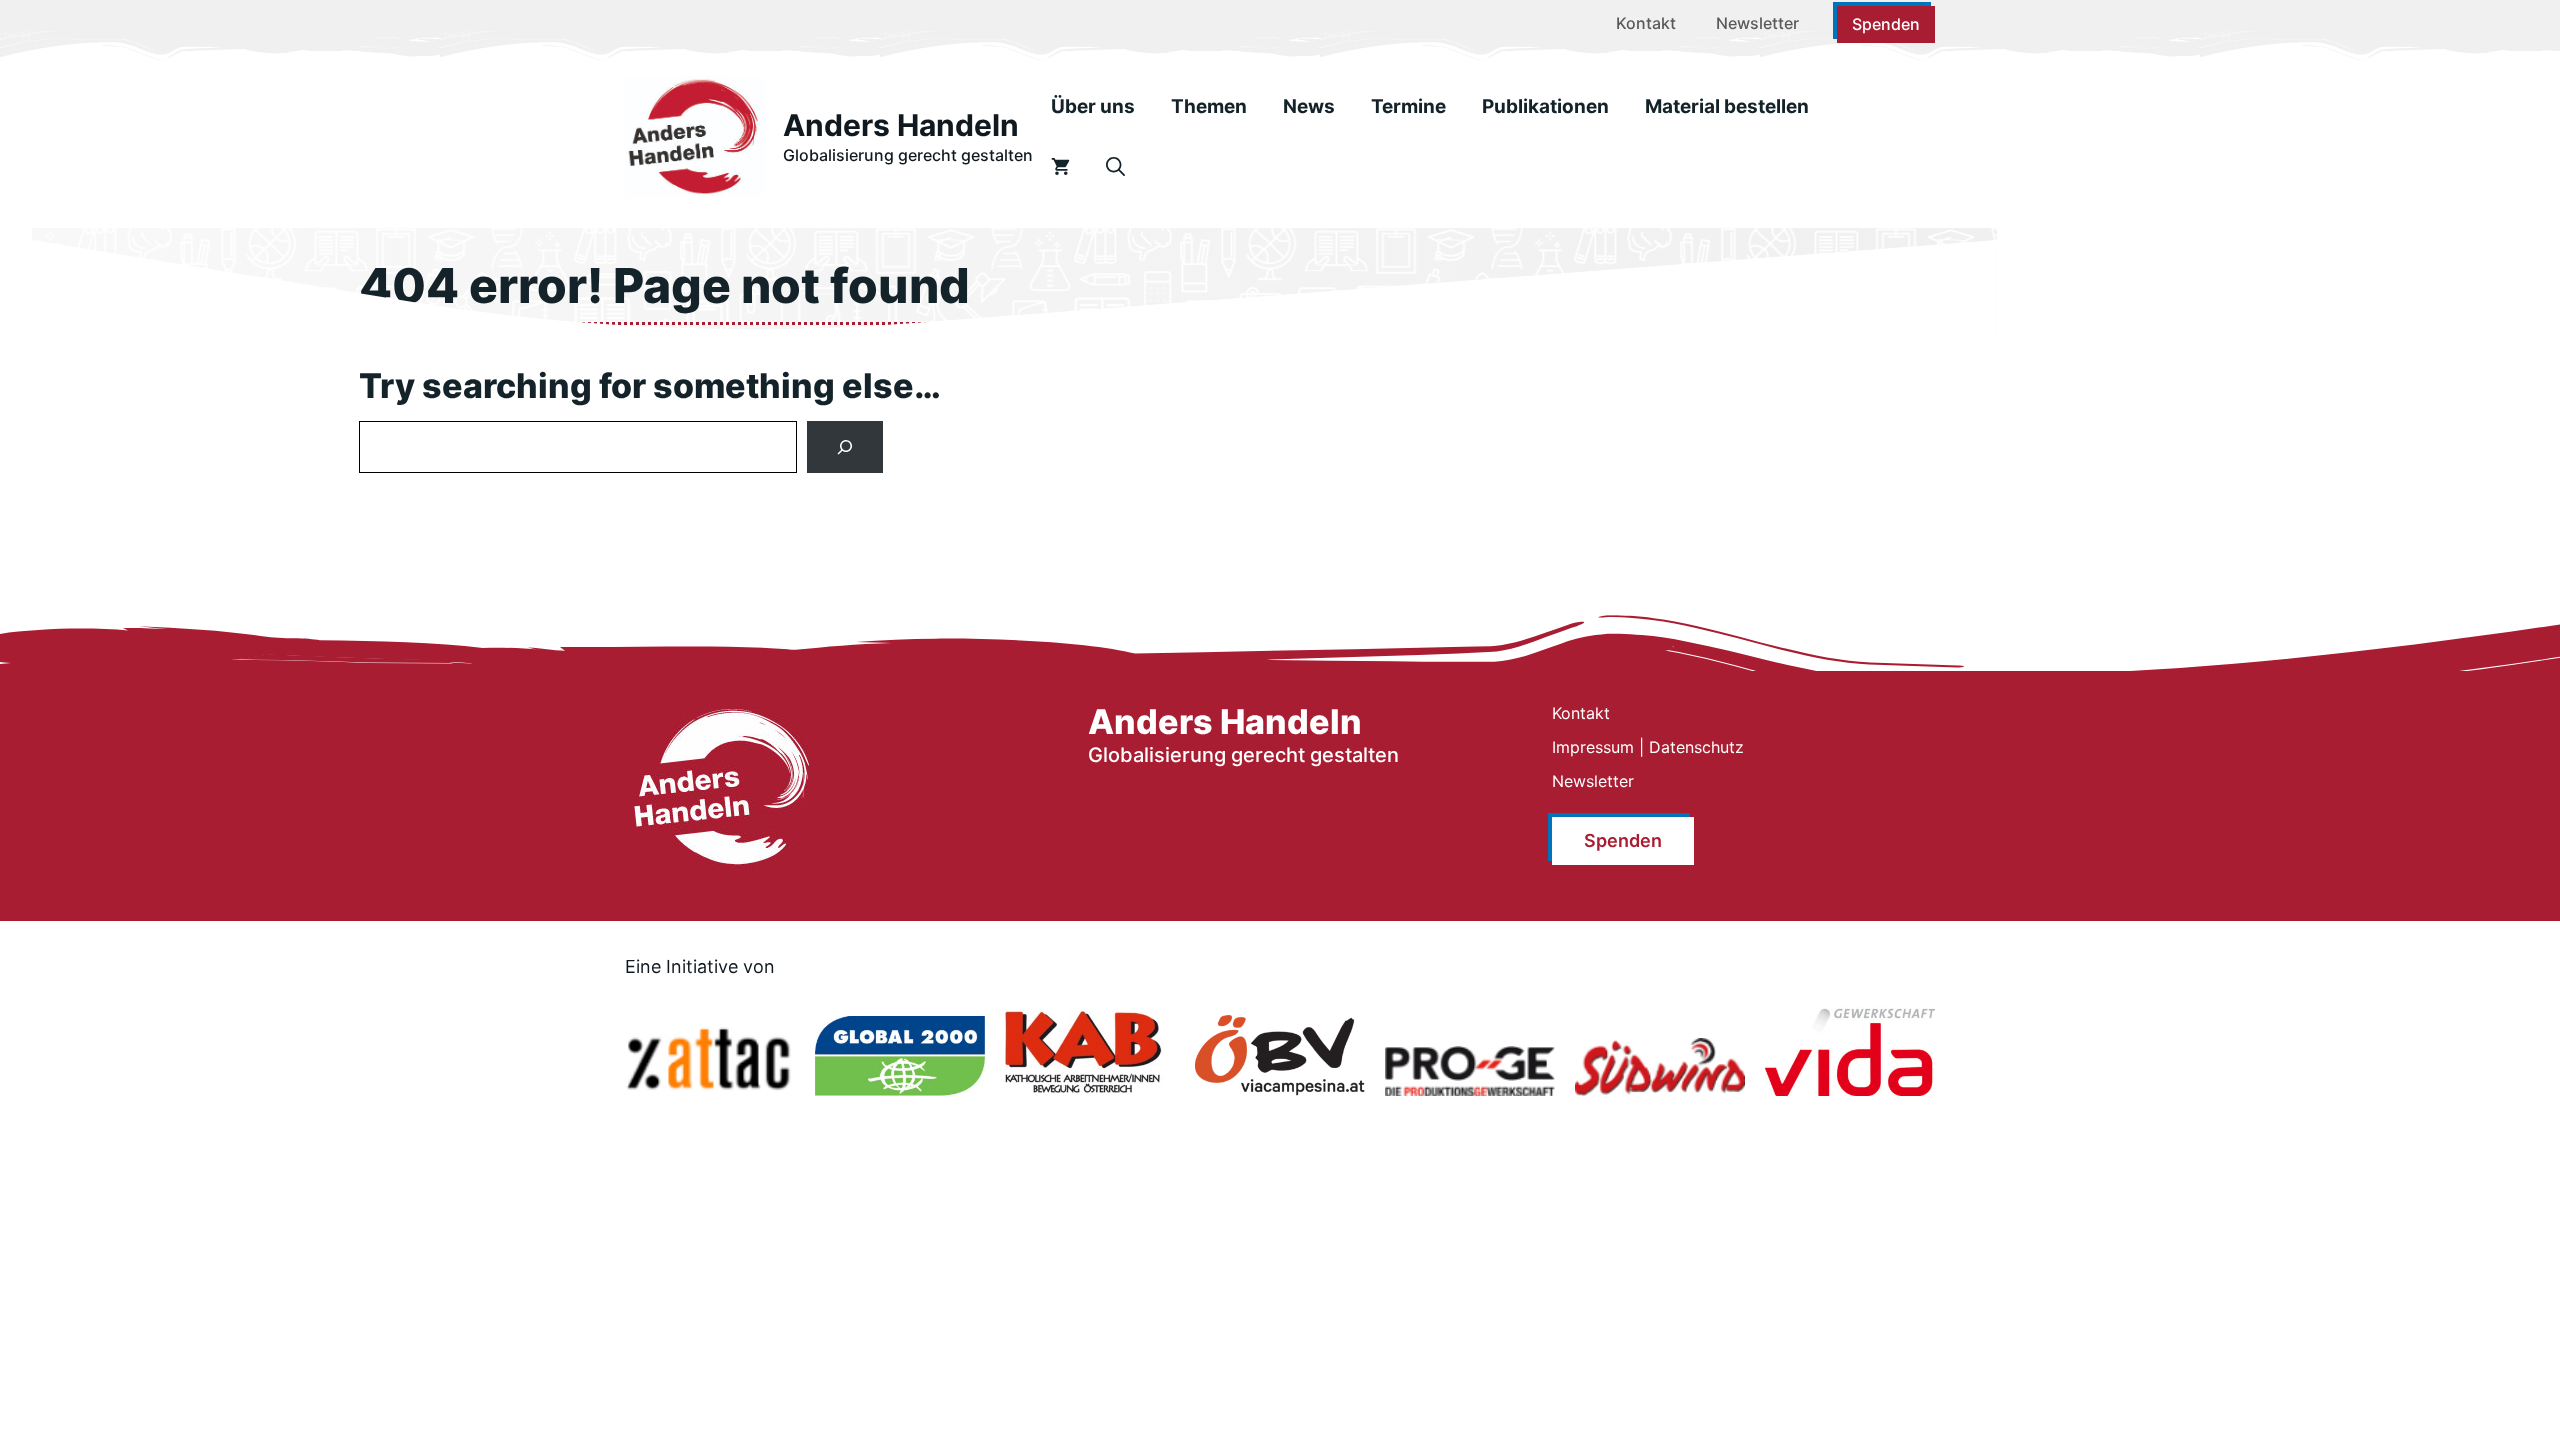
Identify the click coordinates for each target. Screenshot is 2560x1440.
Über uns (1093, 106)
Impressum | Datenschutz (1648, 747)
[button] (1115, 167)
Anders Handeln (901, 125)
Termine (1408, 106)
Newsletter (1757, 23)
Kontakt (1646, 23)
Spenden (1886, 24)
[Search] (845, 447)
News (1309, 106)
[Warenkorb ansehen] (1060, 167)
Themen (1209, 106)
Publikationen (1545, 106)
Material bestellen (1727, 106)
